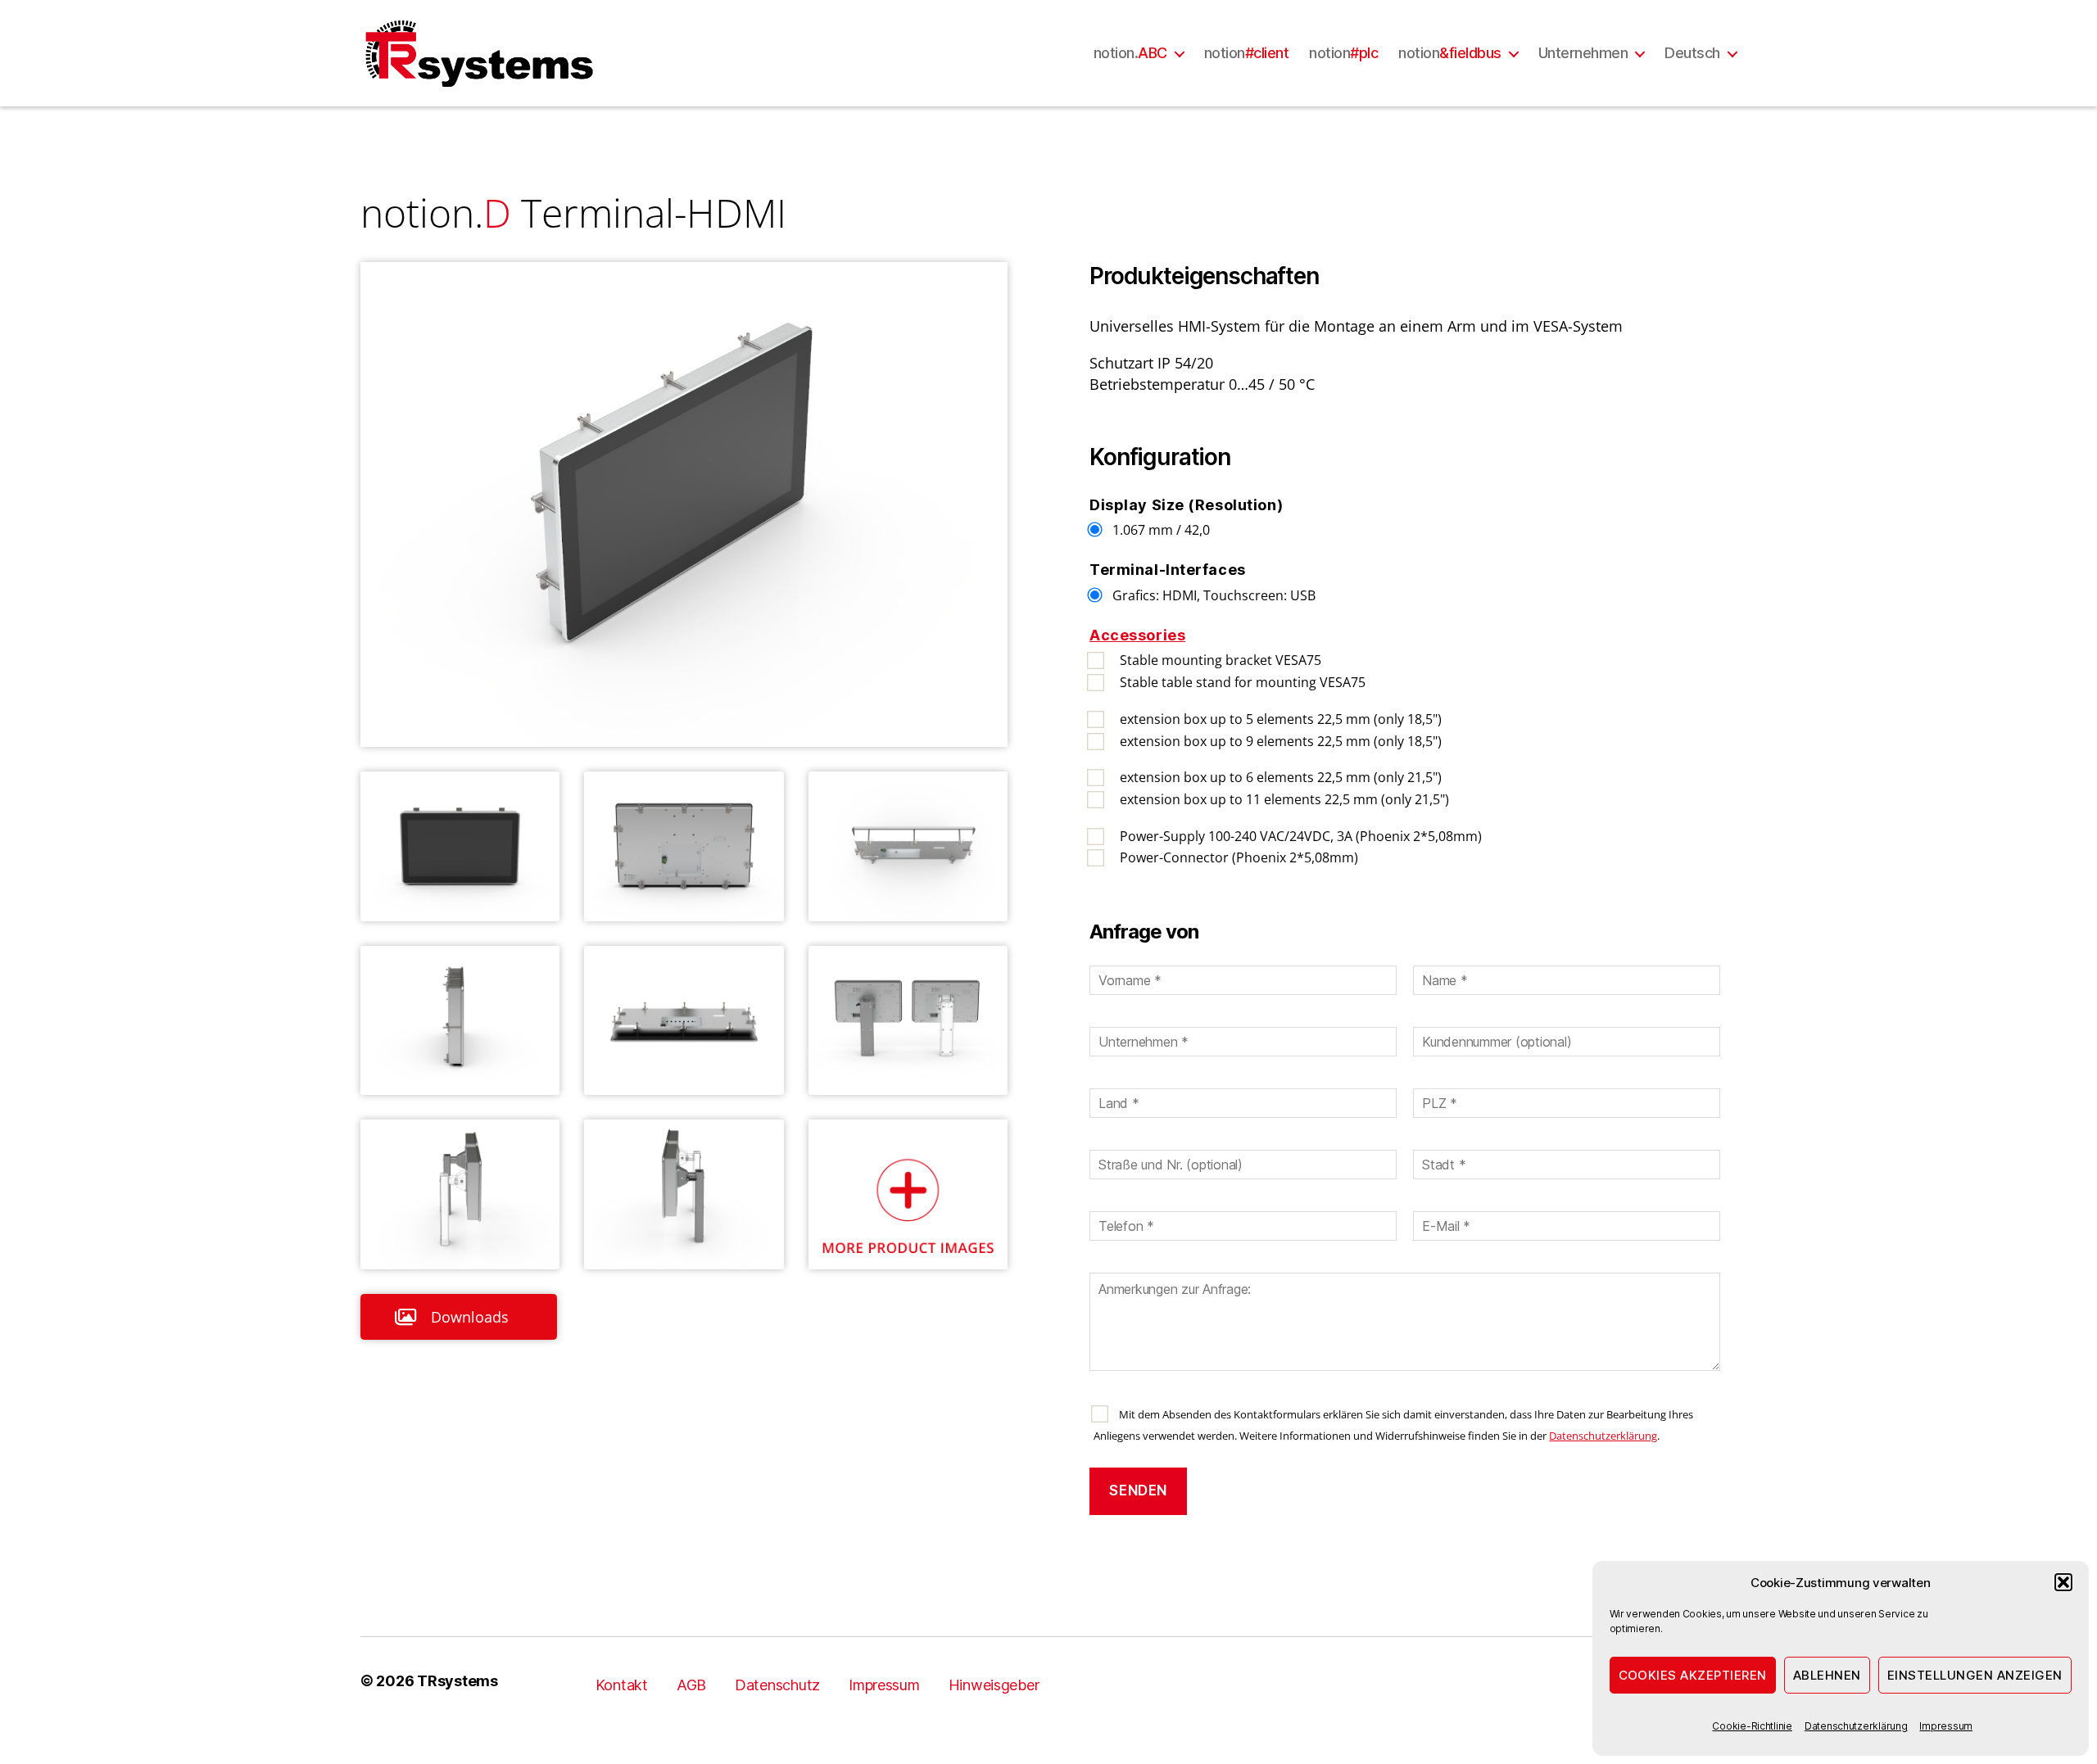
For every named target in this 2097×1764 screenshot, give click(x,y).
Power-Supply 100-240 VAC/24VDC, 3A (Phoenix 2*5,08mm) (1301, 836)
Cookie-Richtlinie (1752, 1726)
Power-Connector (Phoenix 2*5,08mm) (1239, 857)
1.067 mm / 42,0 (1161, 530)
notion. (1130, 53)
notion (1247, 53)
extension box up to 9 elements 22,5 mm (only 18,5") (1281, 741)
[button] (2063, 1582)
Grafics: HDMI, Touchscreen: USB (1214, 595)
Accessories (1137, 635)
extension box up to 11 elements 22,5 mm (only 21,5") (1284, 799)
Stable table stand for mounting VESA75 (1243, 682)
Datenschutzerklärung (1856, 1726)
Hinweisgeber (994, 1685)
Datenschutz (777, 1685)
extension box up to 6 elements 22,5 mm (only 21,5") (1281, 777)
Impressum (1946, 1726)
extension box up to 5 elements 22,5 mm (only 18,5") (1281, 719)
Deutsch (1692, 53)
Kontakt (622, 1685)
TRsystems (457, 1681)
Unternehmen (1583, 53)
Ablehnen (1827, 1675)
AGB (691, 1685)
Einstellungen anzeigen (1975, 1675)
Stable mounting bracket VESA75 (1221, 660)
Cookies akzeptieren (1693, 1675)
